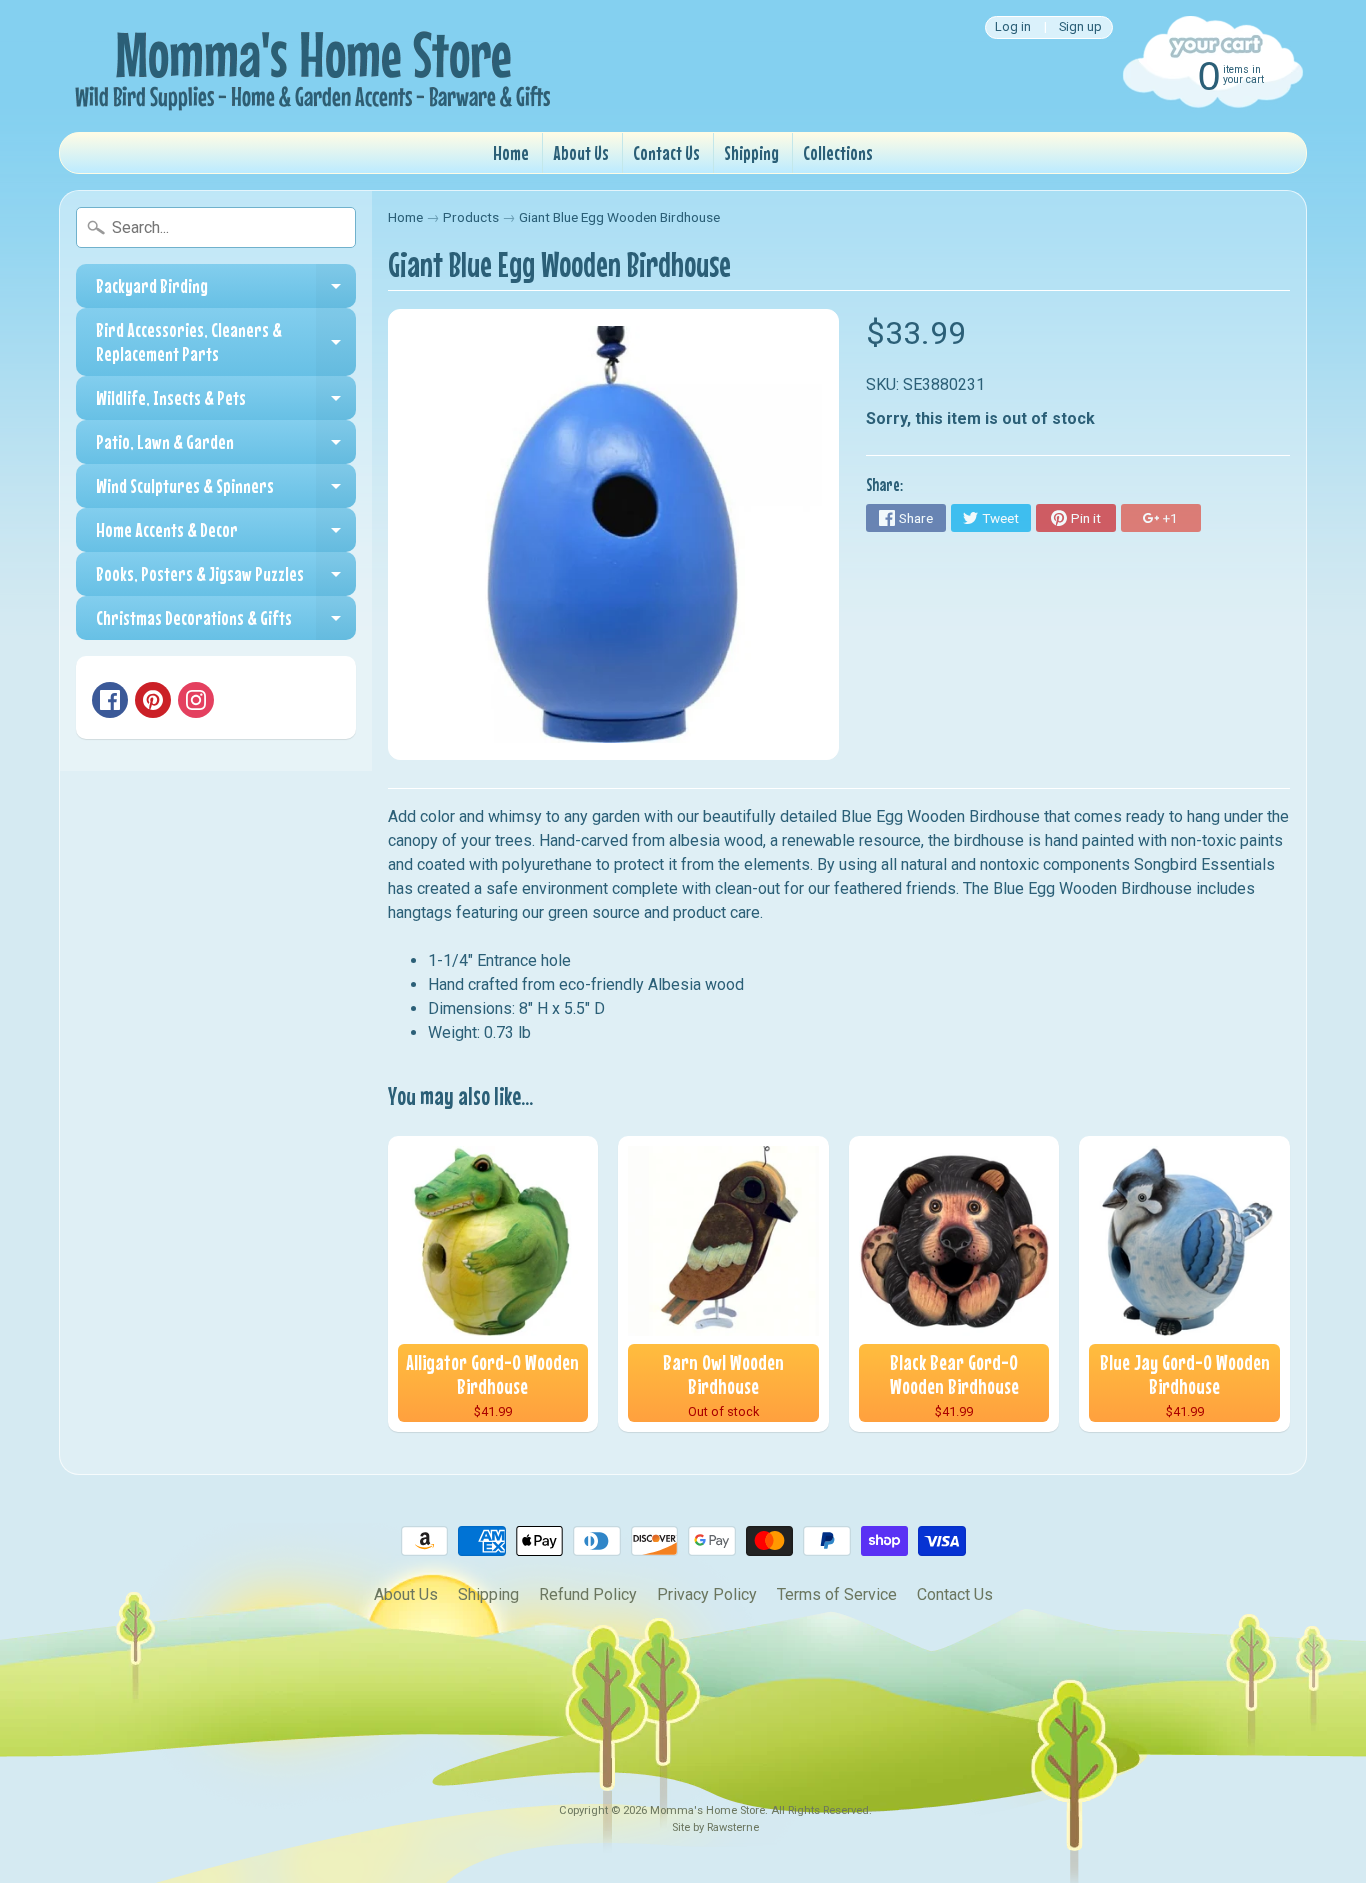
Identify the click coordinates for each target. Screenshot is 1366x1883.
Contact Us (666, 152)
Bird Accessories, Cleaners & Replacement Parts (226, 342)
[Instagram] (196, 700)
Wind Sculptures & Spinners (226, 491)
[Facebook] (110, 700)
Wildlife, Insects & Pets (226, 403)
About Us (581, 152)
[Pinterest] (153, 700)
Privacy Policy (707, 1594)
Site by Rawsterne (715, 1827)
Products (471, 217)
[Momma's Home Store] (309, 66)
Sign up (1080, 27)
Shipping (751, 152)
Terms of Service (837, 1594)
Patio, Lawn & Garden (226, 447)
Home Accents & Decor (226, 535)
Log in (1013, 27)
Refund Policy (588, 1594)
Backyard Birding (226, 291)
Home (511, 152)
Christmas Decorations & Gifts (226, 623)
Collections (838, 152)
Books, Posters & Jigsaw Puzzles (226, 579)
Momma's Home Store (707, 1810)
